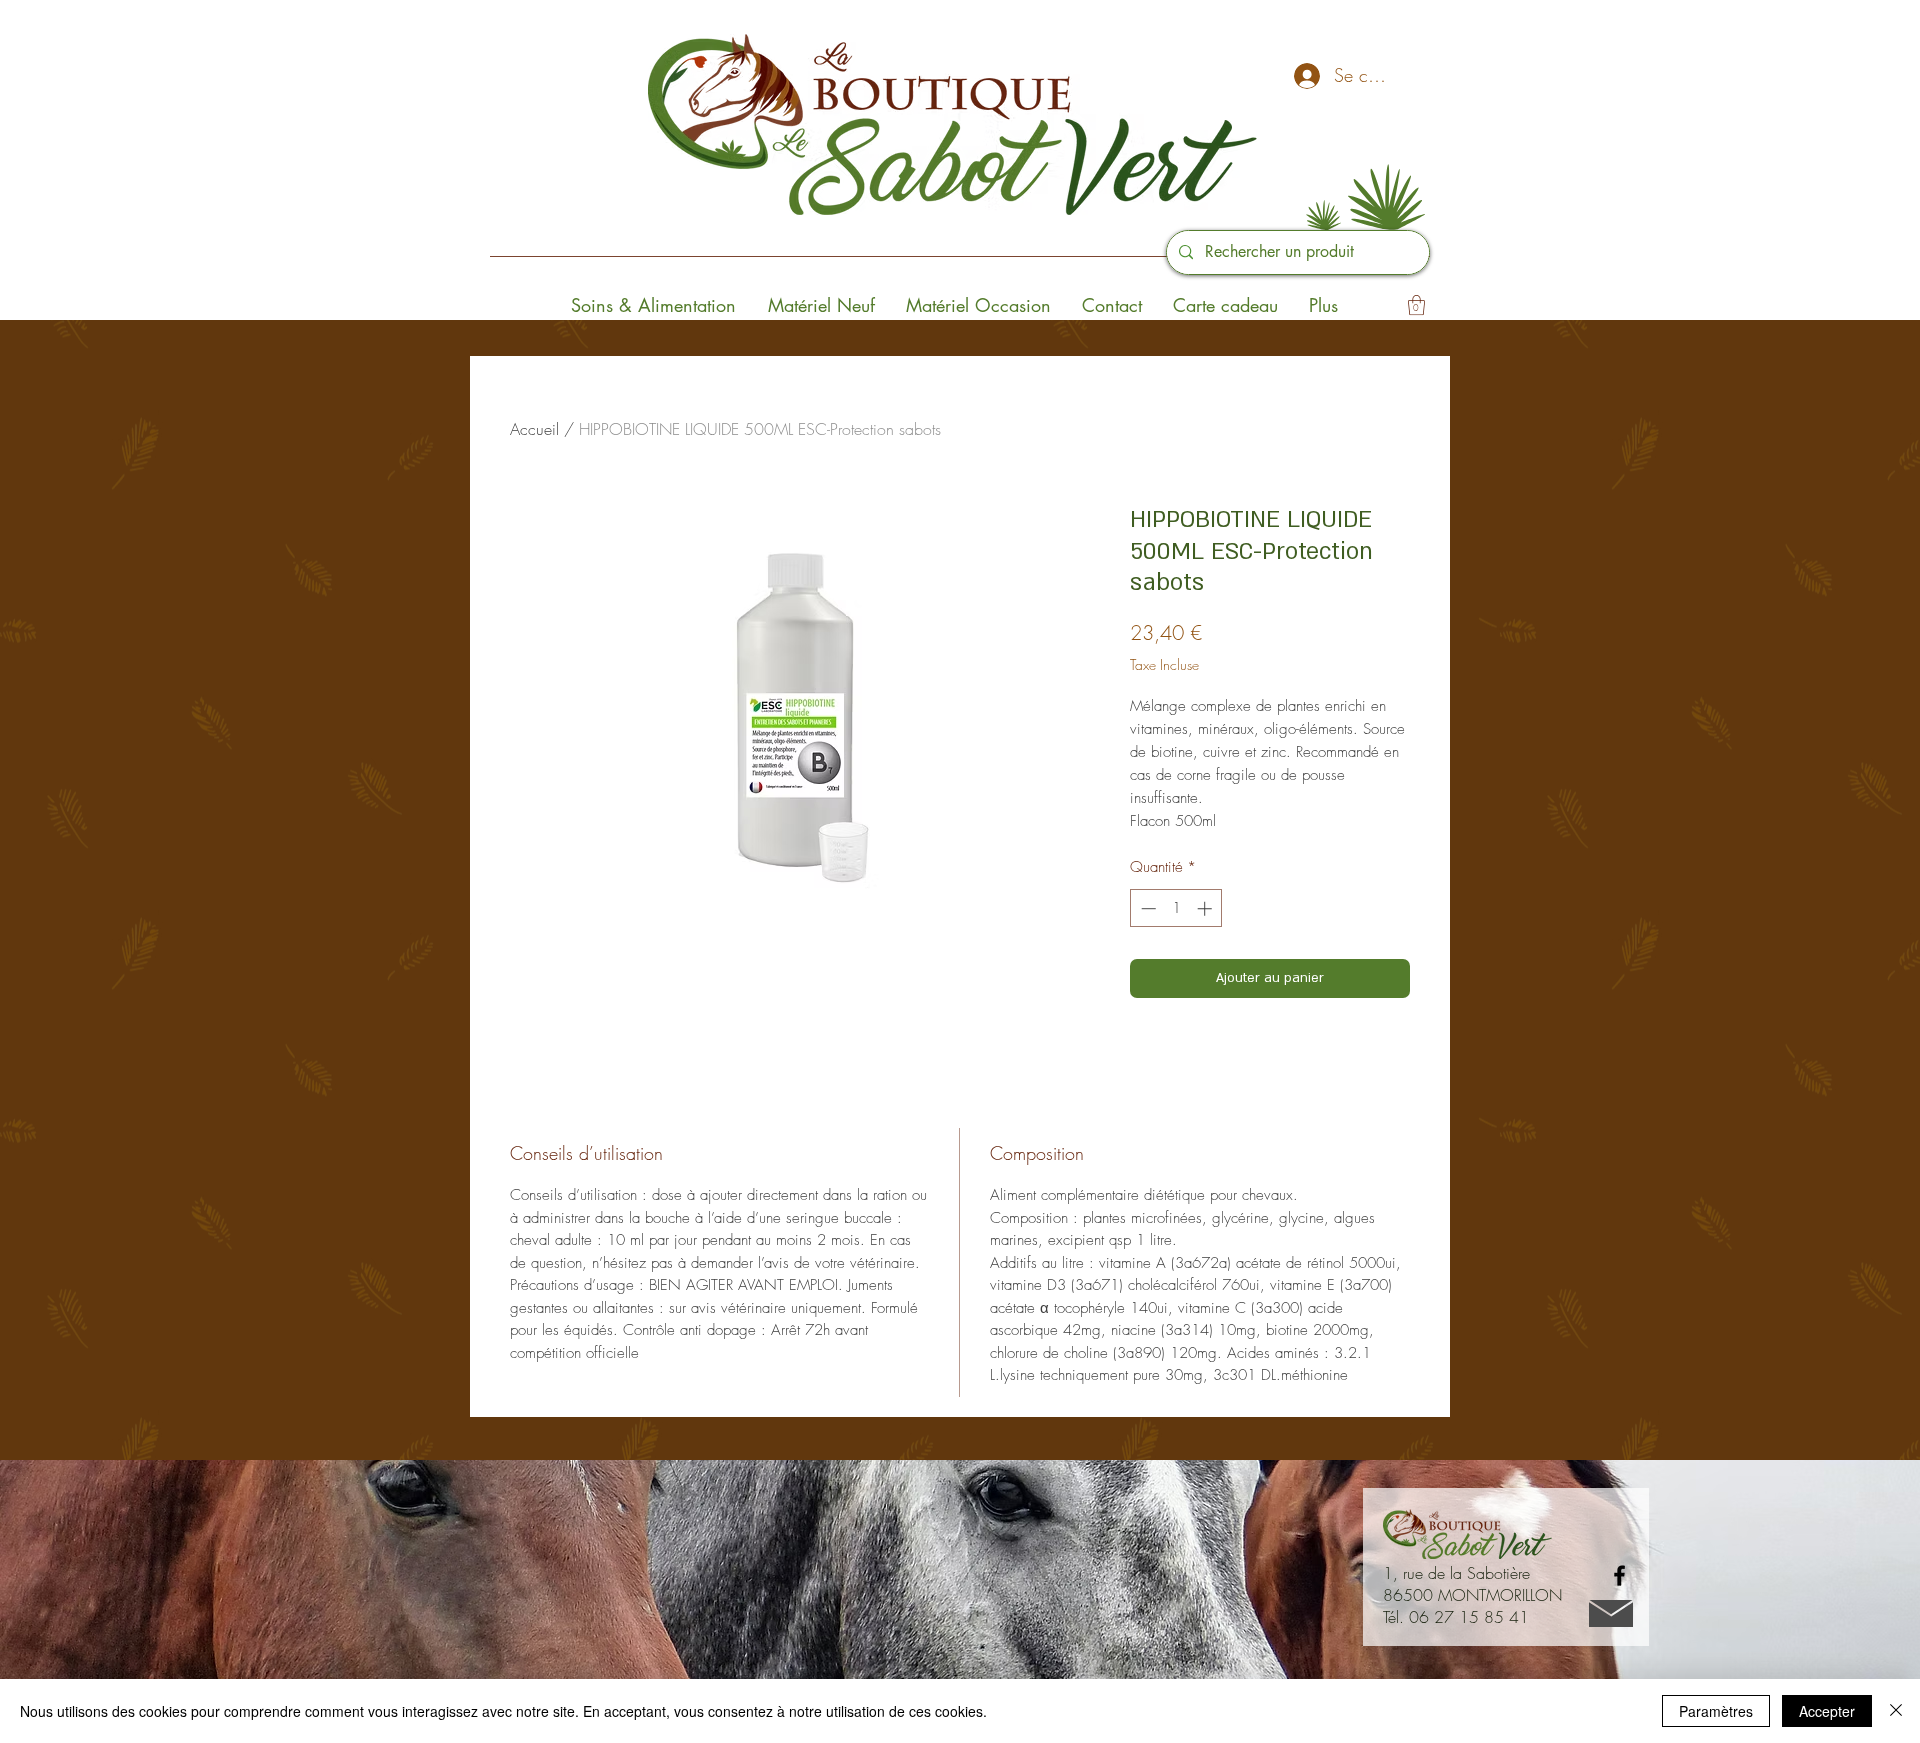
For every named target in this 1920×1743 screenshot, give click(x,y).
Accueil (534, 429)
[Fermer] (1896, 1711)
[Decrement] (1146, 908)
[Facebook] (1619, 1575)
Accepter (1827, 1711)
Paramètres (1716, 1711)
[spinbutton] (1176, 908)
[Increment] (1206, 908)
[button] (1416, 305)
